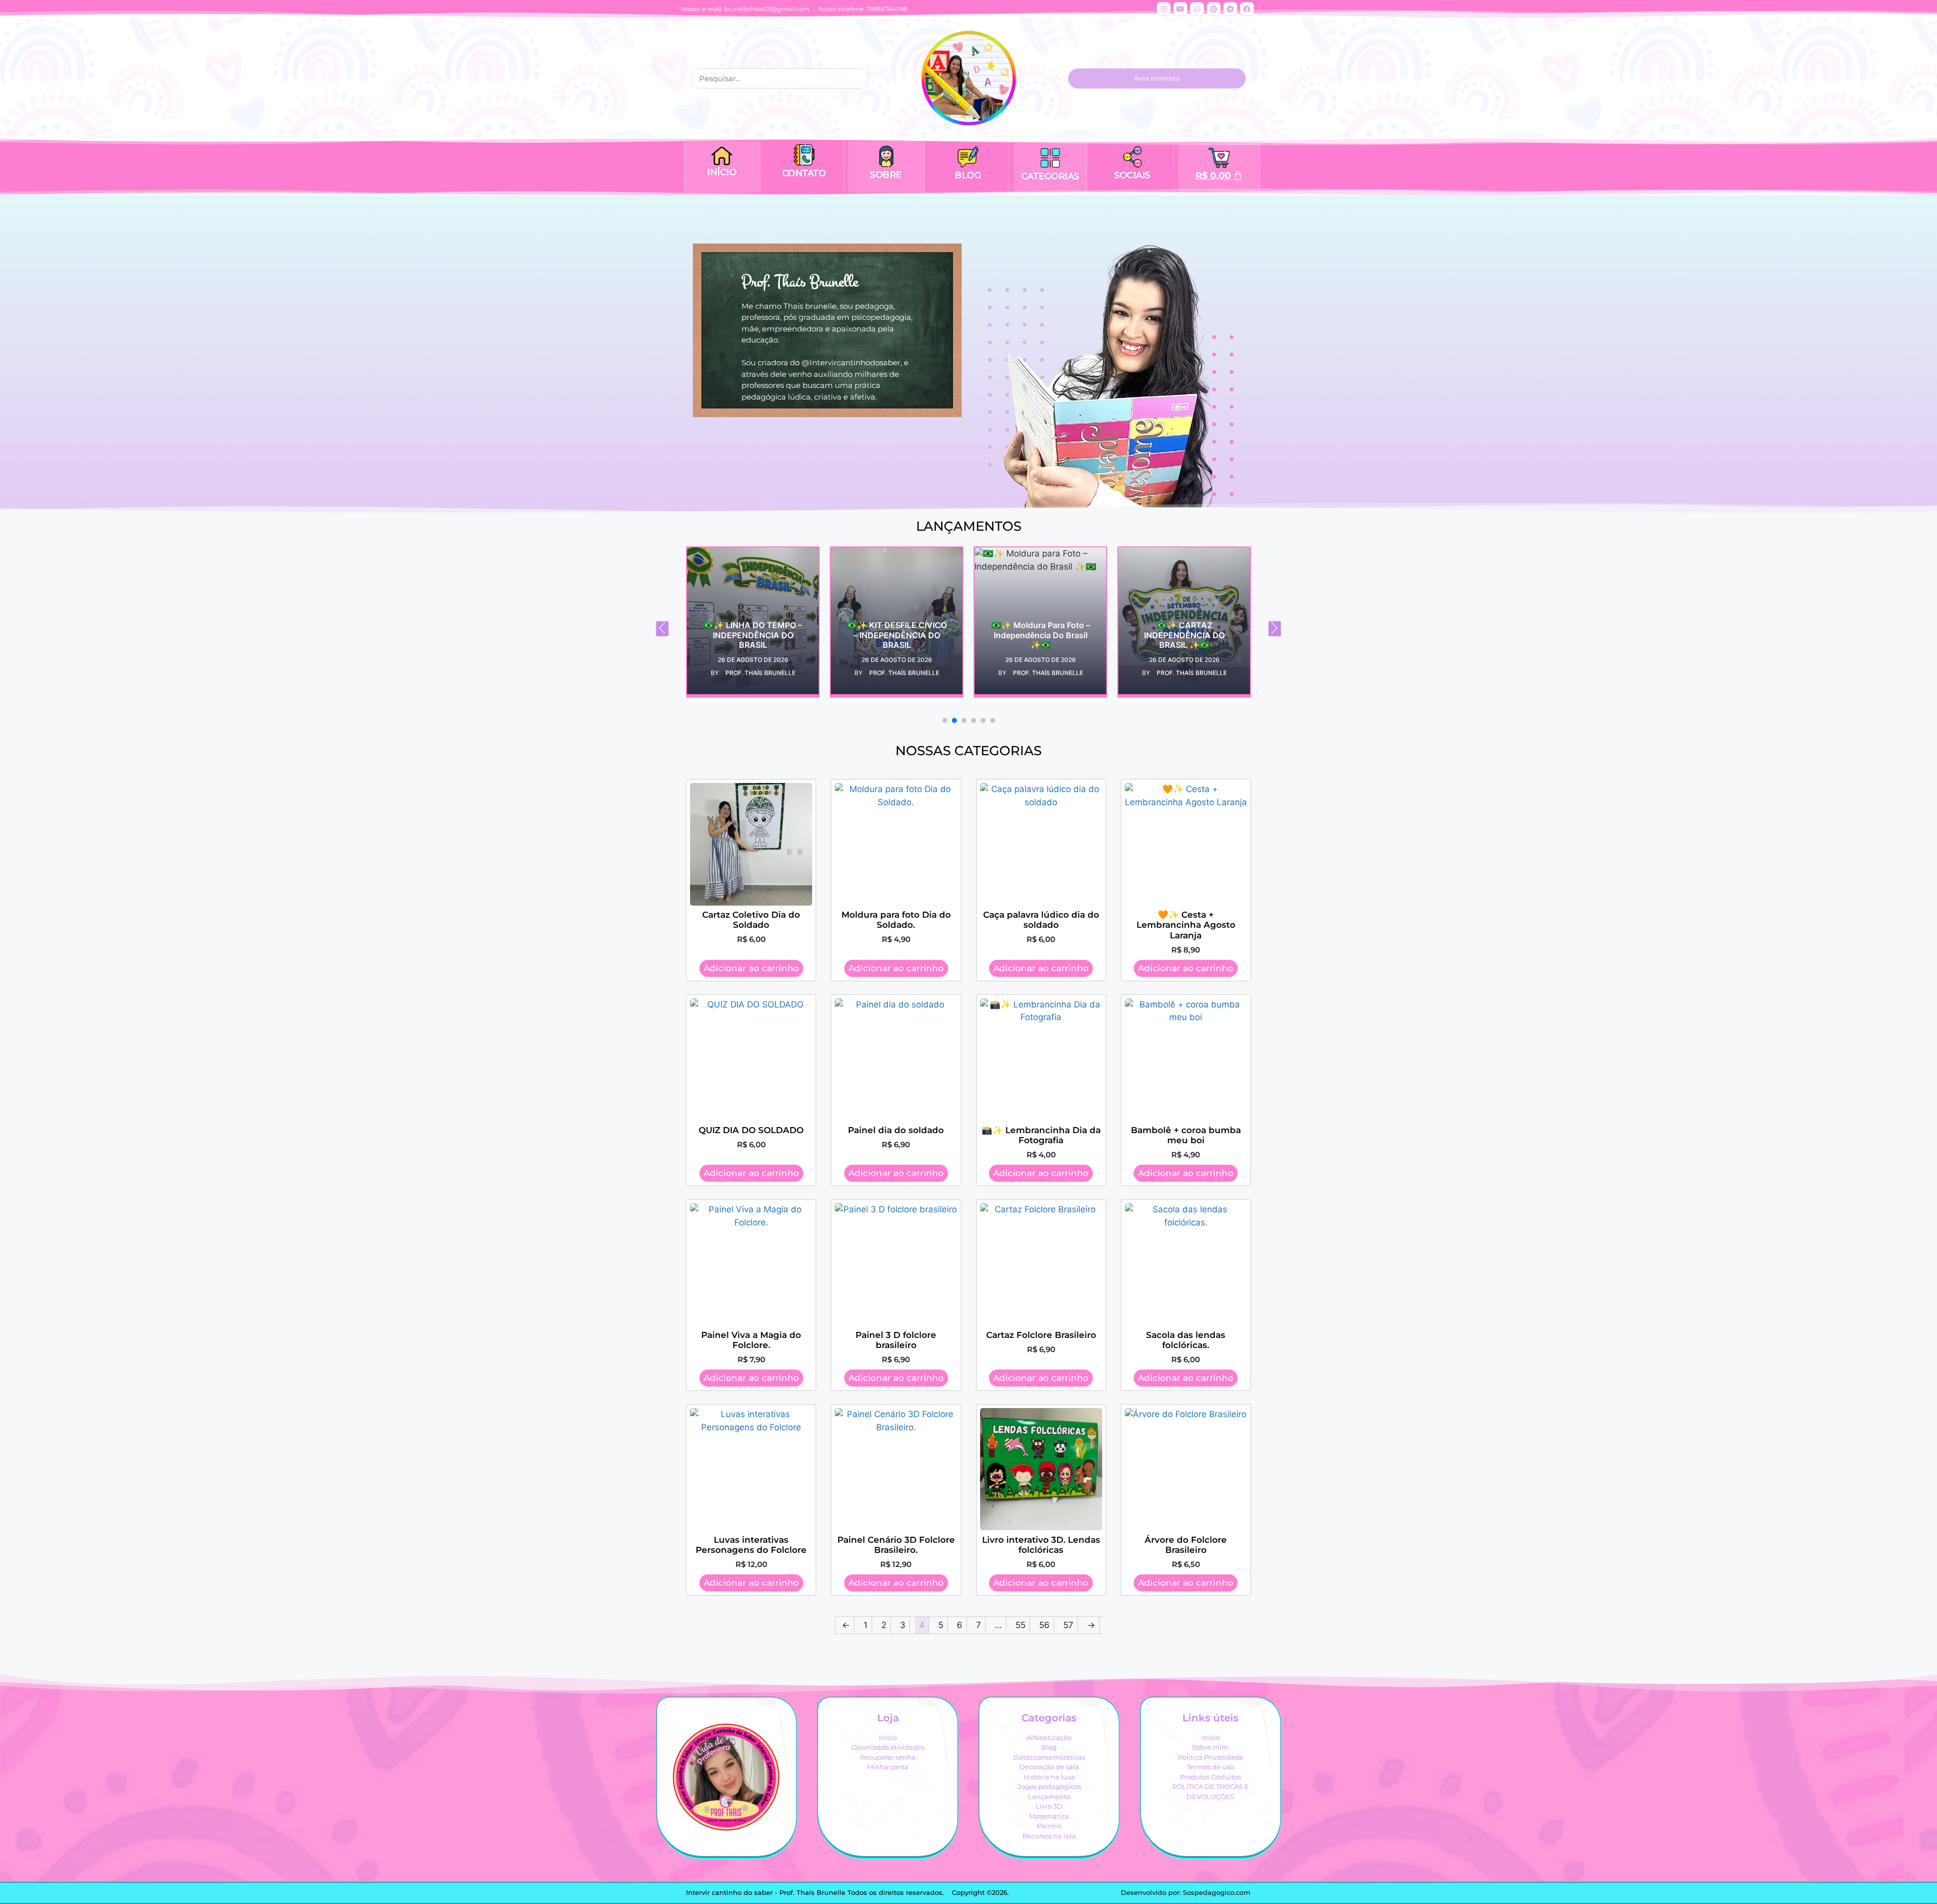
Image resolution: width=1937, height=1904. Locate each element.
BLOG (968, 175)
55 (1020, 1625)
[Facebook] (1247, 9)
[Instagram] (1164, 9)
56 (1044, 1625)
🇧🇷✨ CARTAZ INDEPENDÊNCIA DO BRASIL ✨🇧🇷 (1153, 635)
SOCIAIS (1132, 175)
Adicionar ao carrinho (751, 968)
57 (1068, 1625)
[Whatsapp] (1197, 9)
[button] (662, 629)
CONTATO (804, 173)
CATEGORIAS (1050, 176)
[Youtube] (1180, 9)
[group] (721, 622)
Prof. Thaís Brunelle (729, 673)
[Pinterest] (1214, 9)
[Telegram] (1230, 9)
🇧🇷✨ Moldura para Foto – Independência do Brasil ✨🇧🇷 (1009, 635)
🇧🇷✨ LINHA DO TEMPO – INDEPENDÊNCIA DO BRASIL (721, 635)
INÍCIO (722, 172)
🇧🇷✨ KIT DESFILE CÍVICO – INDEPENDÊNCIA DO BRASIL (865, 635)
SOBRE (886, 175)
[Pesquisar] (858, 78)
